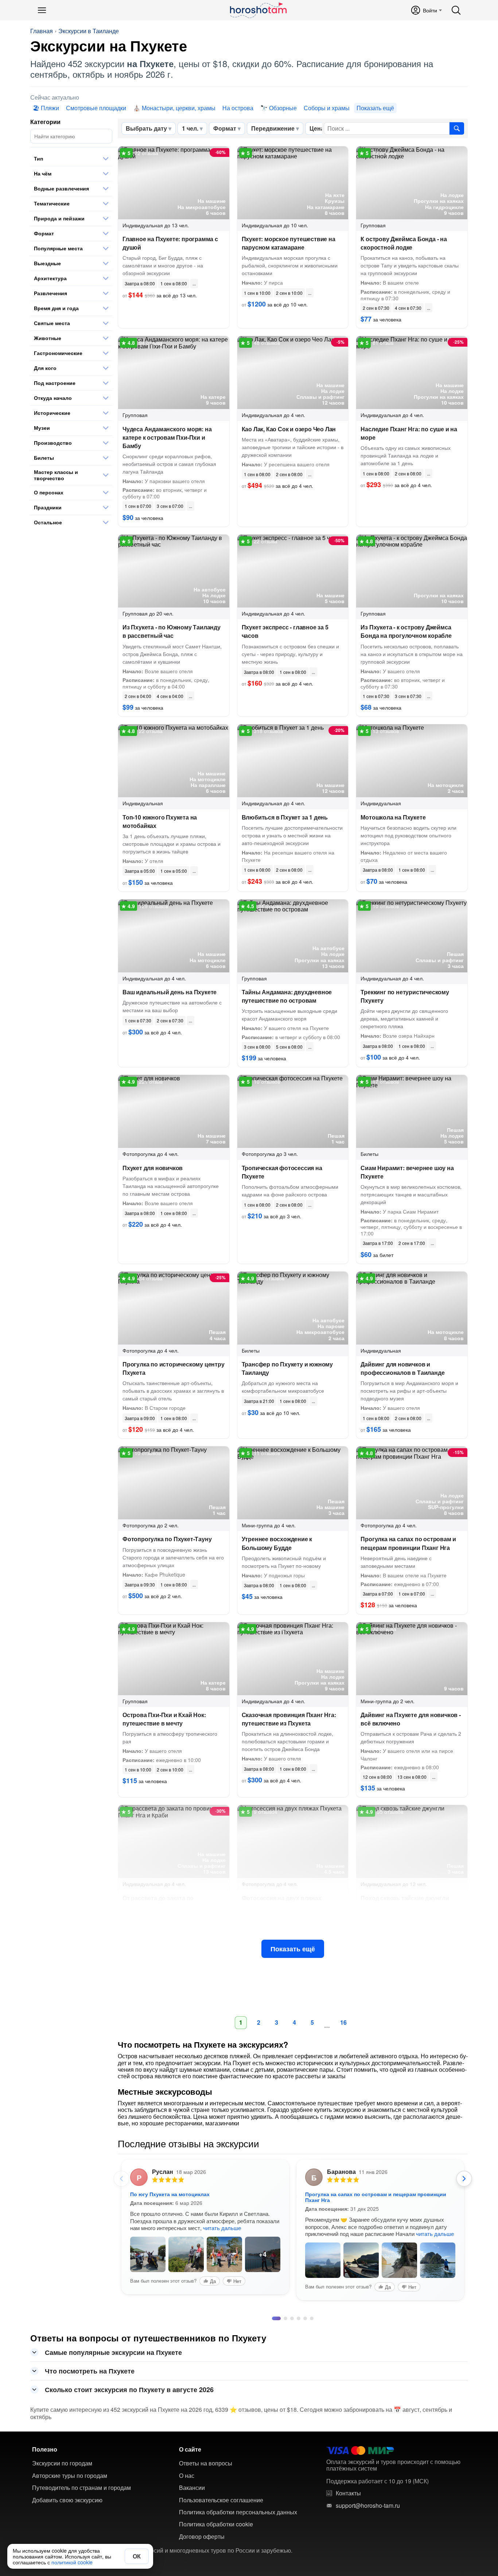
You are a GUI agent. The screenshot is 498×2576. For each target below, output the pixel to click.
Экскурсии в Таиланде (89, 31)
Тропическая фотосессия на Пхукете (282, 1172)
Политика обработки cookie (216, 2493)
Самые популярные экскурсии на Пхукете (113, 2321)
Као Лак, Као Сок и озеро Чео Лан (289, 429)
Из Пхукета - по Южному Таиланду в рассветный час (172, 631)
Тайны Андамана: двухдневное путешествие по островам (287, 996)
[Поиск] (456, 10)
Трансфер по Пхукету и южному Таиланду (287, 1368)
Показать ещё (293, 1949)
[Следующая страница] (464, 2179)
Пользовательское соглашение (221, 2469)
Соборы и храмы (327, 108)
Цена (317, 128)
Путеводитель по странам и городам (81, 2457)
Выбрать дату (146, 128)
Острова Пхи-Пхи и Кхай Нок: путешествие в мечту (164, 1719)
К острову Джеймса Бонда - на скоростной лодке (404, 243)
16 (343, 2022)
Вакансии (192, 2457)
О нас (187, 2445)
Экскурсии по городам (62, 2432)
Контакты (348, 2462)
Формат (225, 128)
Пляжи (50, 108)
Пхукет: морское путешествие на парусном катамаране (289, 243)
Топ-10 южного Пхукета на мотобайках (160, 821)
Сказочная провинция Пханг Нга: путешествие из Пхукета (289, 1719)
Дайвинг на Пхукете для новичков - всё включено (411, 1719)
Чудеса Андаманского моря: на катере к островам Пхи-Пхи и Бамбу (167, 437)
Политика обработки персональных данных (238, 2481)
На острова (238, 108)
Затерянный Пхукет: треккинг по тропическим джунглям (378, 2194)
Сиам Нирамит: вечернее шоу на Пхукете (407, 1172)
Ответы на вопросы (206, 2432)
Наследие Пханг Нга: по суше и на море (409, 433)
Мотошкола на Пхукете (393, 817)
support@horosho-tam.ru (368, 2475)
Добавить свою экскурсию (67, 2469)
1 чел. (190, 128)
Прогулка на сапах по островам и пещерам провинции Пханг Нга (408, 1543)
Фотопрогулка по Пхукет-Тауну (167, 1539)
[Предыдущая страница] (121, 2179)
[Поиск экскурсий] (457, 128)
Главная (42, 31)
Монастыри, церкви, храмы (179, 108)
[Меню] (42, 10)
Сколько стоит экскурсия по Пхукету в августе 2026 (129, 2359)
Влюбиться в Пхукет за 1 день (285, 817)
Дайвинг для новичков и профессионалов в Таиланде (402, 1368)
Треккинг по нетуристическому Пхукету (405, 996)
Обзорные (283, 108)
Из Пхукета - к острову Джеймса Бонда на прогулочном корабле (406, 631)
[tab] (274, 2287)
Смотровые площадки (96, 108)
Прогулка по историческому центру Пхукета (174, 1368)
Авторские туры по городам (70, 2445)
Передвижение (273, 128)
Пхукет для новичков (153, 1168)
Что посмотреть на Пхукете (90, 2340)
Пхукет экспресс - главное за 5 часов (285, 631)
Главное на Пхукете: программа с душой (170, 243)
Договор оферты (202, 2506)
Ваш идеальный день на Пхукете (170, 992)
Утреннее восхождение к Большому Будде (277, 1543)
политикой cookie (72, 2562)
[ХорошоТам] (258, 10)
